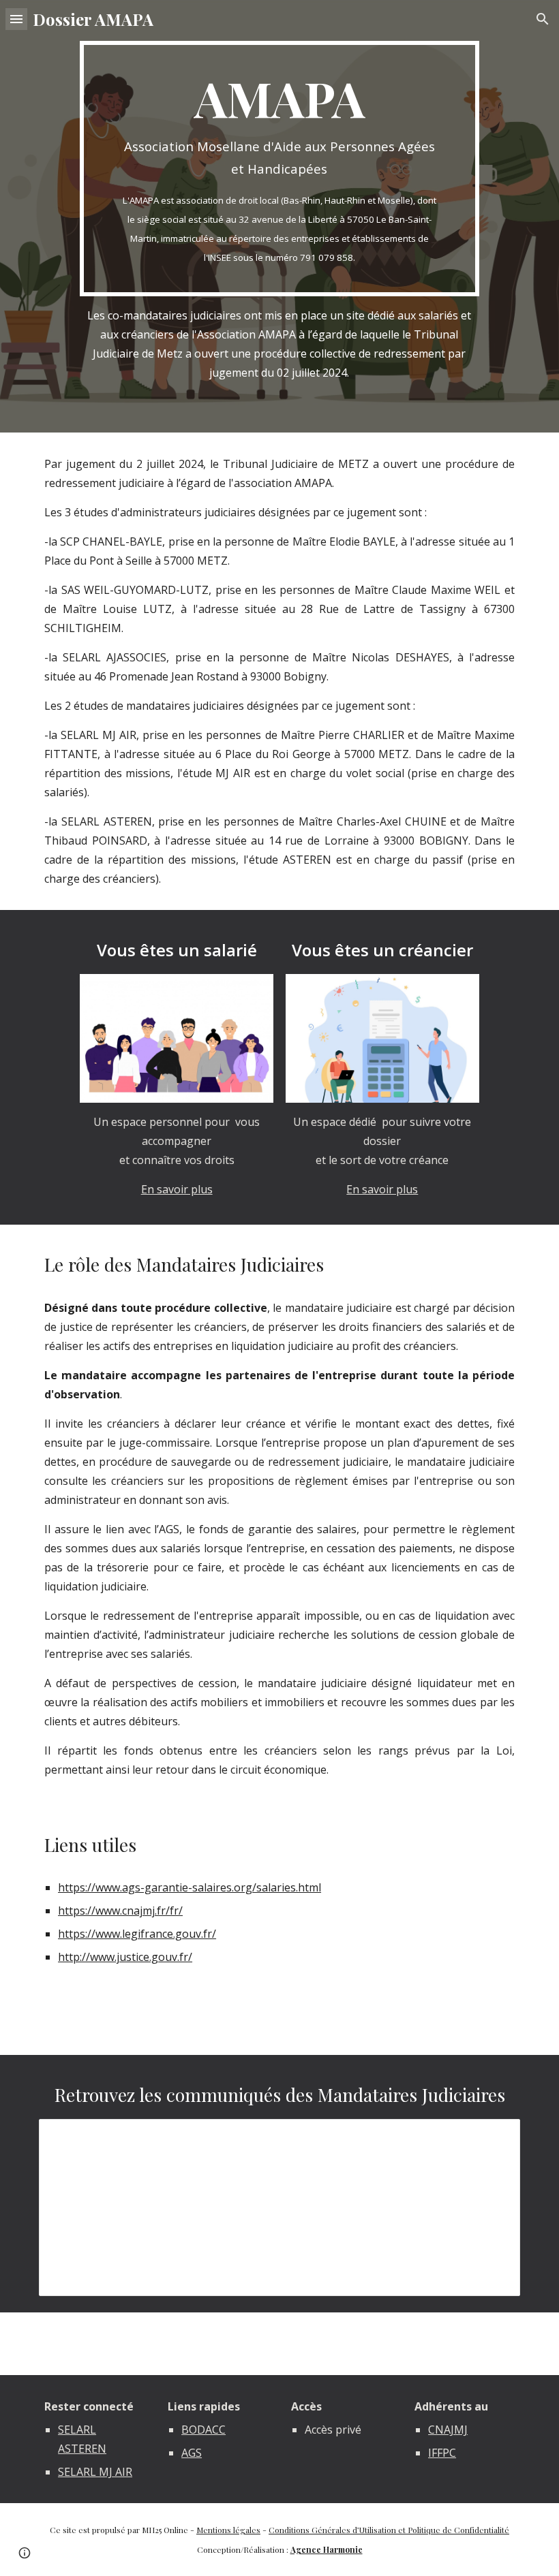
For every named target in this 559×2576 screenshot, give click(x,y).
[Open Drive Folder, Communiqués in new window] (494, 2137)
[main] (279, 169)
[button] (16, 19)
